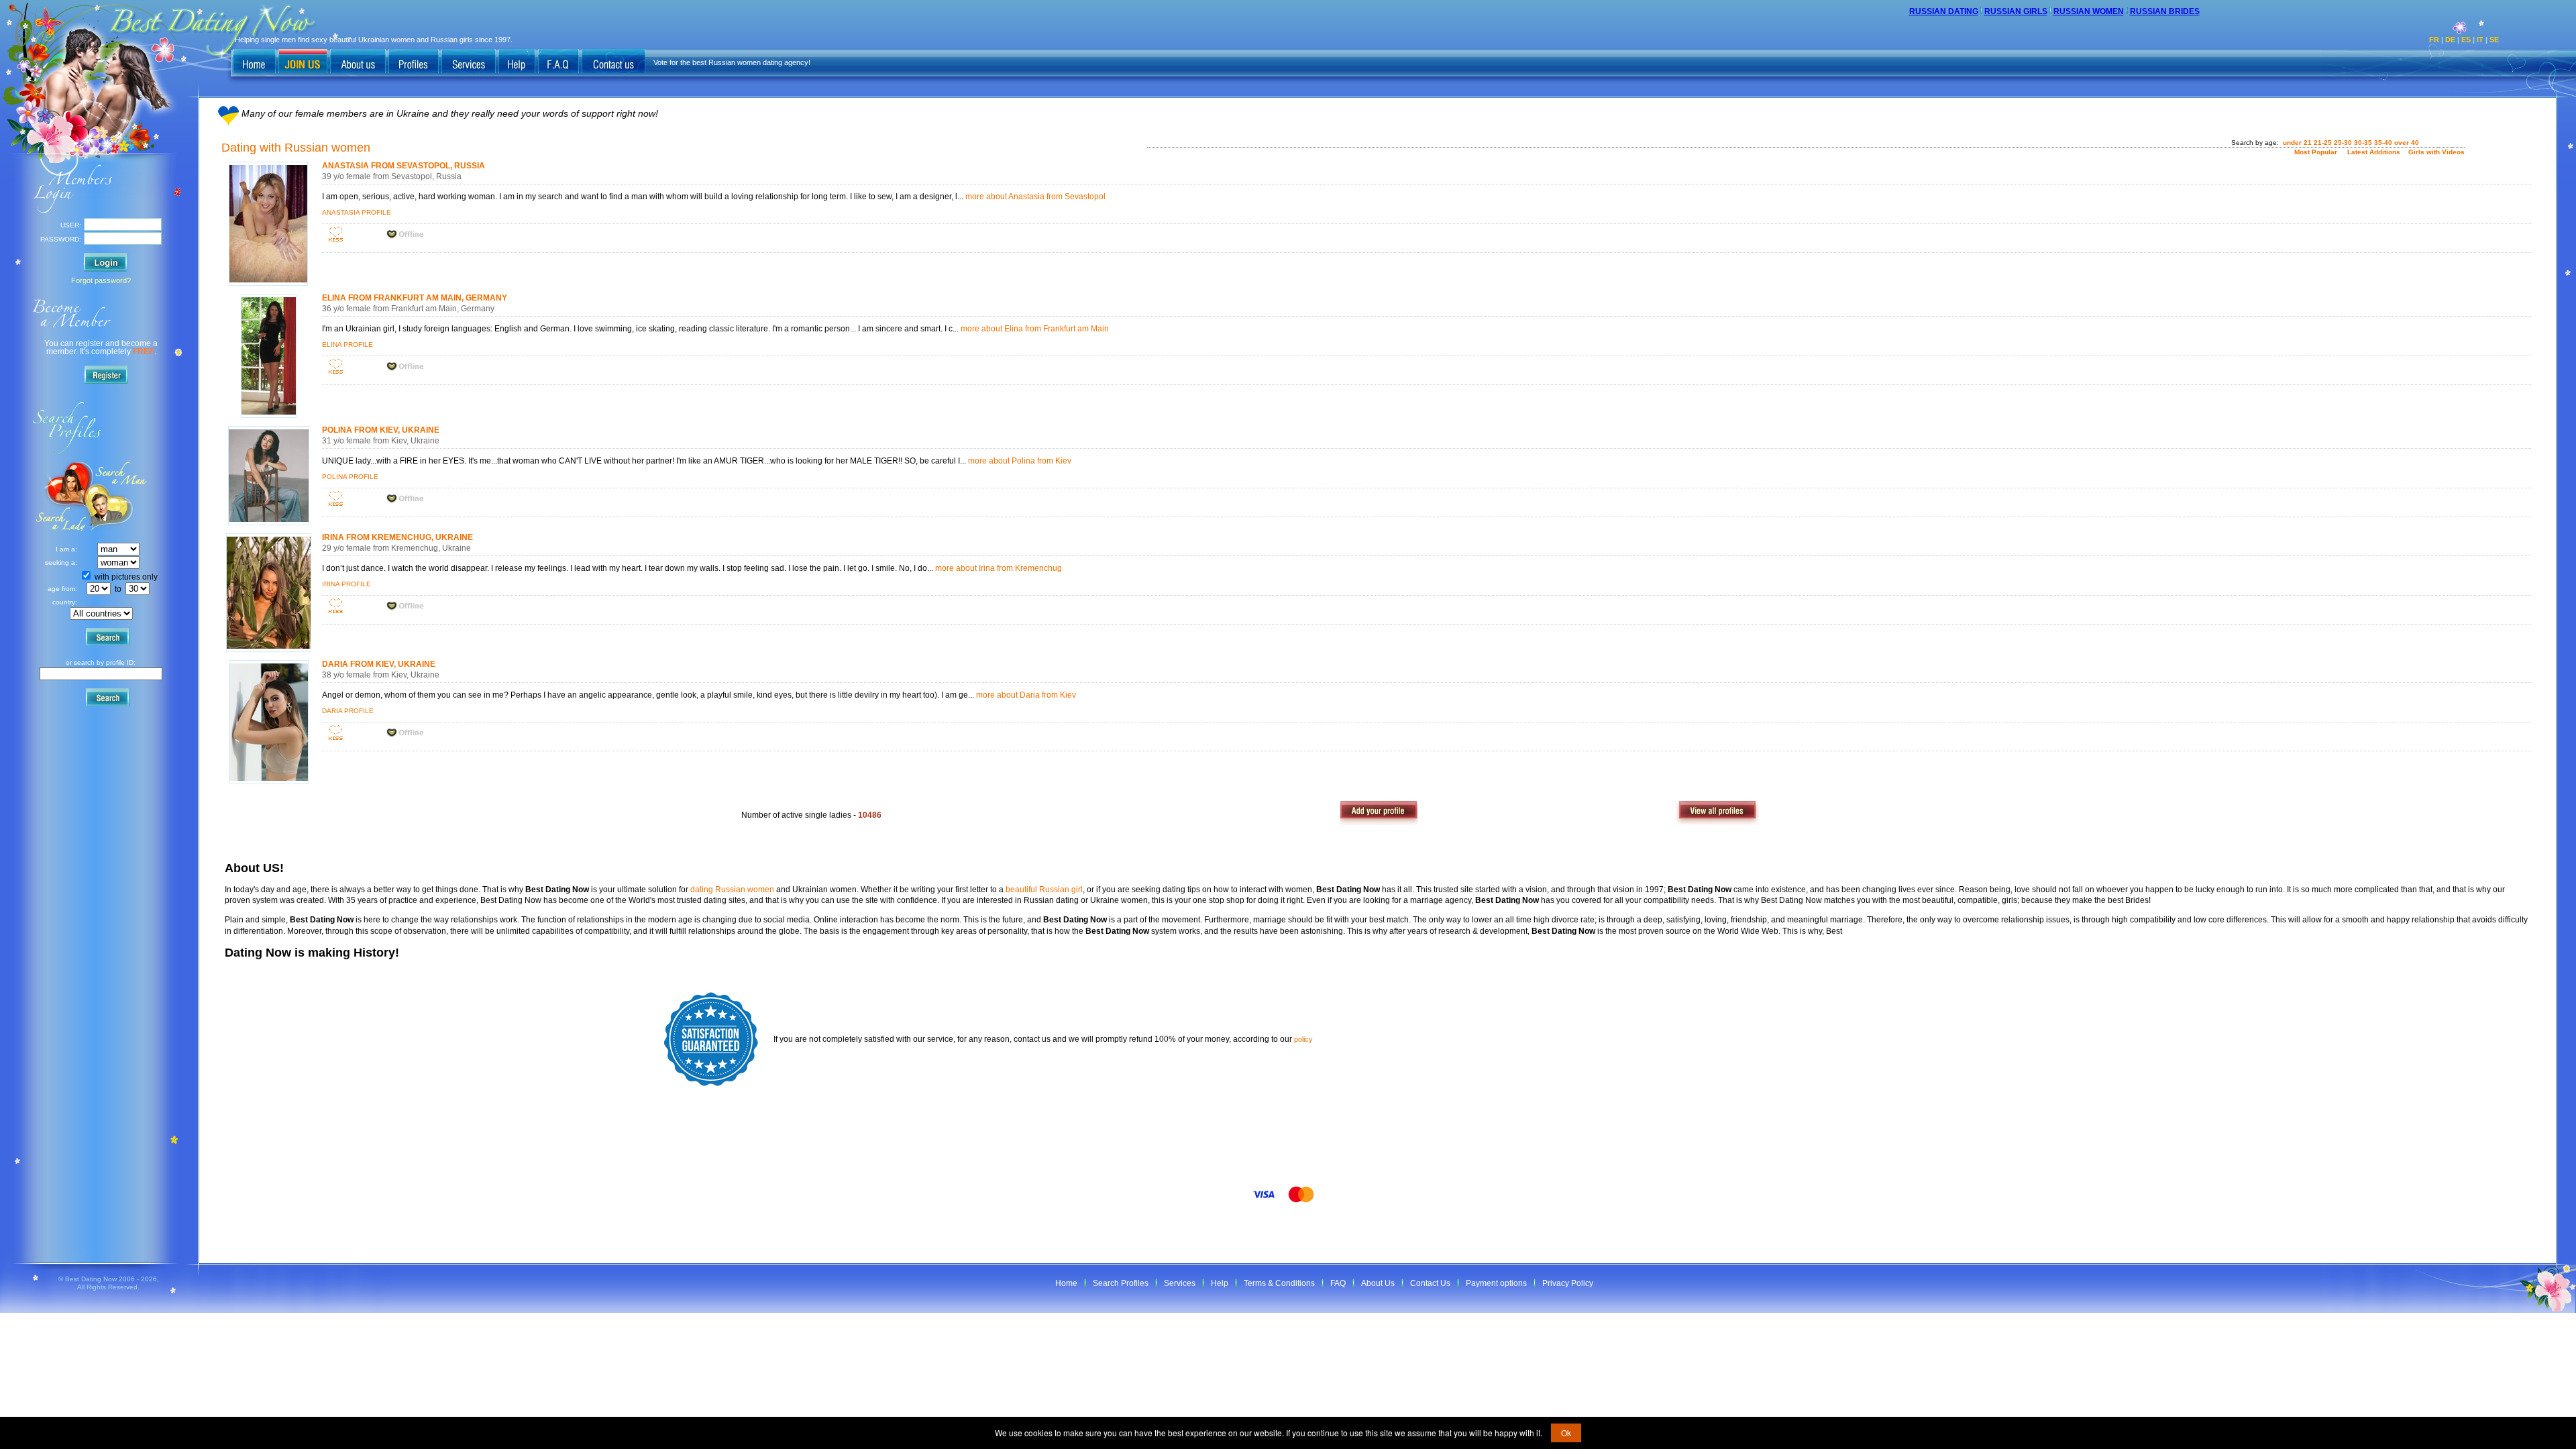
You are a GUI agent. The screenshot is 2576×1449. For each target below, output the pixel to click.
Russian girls (2016, 11)
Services (1180, 1283)
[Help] (517, 62)
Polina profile (350, 477)
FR (2434, 40)
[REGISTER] (109, 377)
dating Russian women (732, 890)
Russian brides (2165, 11)
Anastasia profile (357, 212)
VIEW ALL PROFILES (1724, 815)
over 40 (2407, 143)
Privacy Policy (1568, 1283)
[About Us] (358, 62)
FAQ (1338, 1283)
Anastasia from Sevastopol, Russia (404, 166)
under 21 (2297, 143)
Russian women (2089, 11)
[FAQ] (558, 62)
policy (1303, 1039)
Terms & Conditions (1279, 1283)
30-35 (2363, 143)
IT (2480, 40)
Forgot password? (101, 280)
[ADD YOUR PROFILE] (1388, 815)
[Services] (469, 62)
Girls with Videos (2436, 152)
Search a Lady (118, 496)
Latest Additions (2374, 152)
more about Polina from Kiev (1020, 461)
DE (2450, 40)
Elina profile (347, 344)
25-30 (2343, 143)
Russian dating (1944, 11)
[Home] (254, 62)
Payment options (1496, 1283)
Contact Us (1430, 1283)
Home (1066, 1283)
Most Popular (2316, 152)
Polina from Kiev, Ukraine (381, 430)
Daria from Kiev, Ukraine (379, 664)
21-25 (2323, 143)
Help (1220, 1283)
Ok (1566, 1433)
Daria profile (348, 711)
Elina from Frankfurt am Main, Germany (415, 298)
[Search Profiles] (414, 62)
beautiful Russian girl (1044, 890)
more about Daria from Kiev (1026, 695)
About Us (1378, 1283)
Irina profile (346, 584)
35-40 (2383, 143)
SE (2494, 40)
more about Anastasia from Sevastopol (1035, 197)
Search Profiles (1121, 1283)
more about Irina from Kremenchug (999, 568)
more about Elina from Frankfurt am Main (1035, 329)
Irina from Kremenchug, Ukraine (397, 537)
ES (2466, 40)
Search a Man (61, 496)
